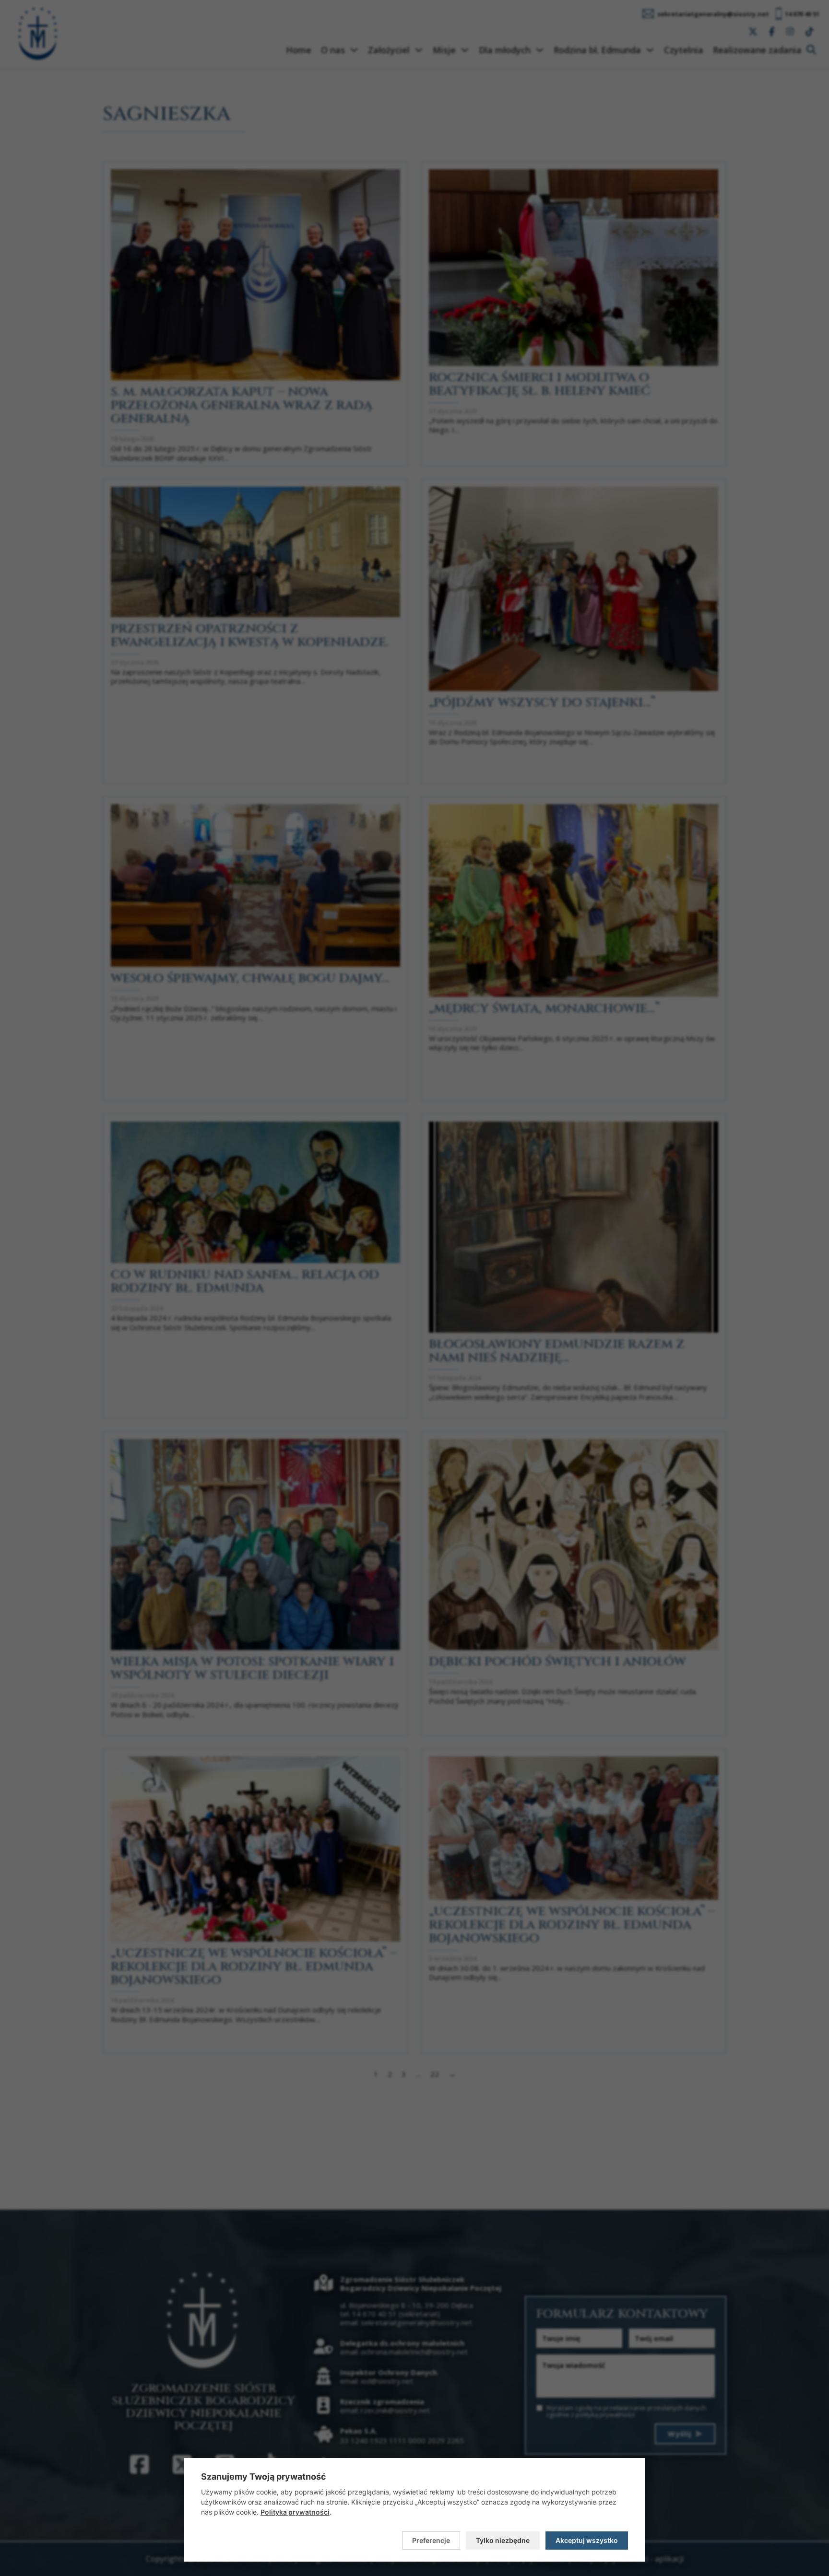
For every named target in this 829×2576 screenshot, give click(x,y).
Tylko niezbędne (503, 2540)
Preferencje (431, 2540)
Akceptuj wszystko (587, 2540)
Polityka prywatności (295, 2512)
